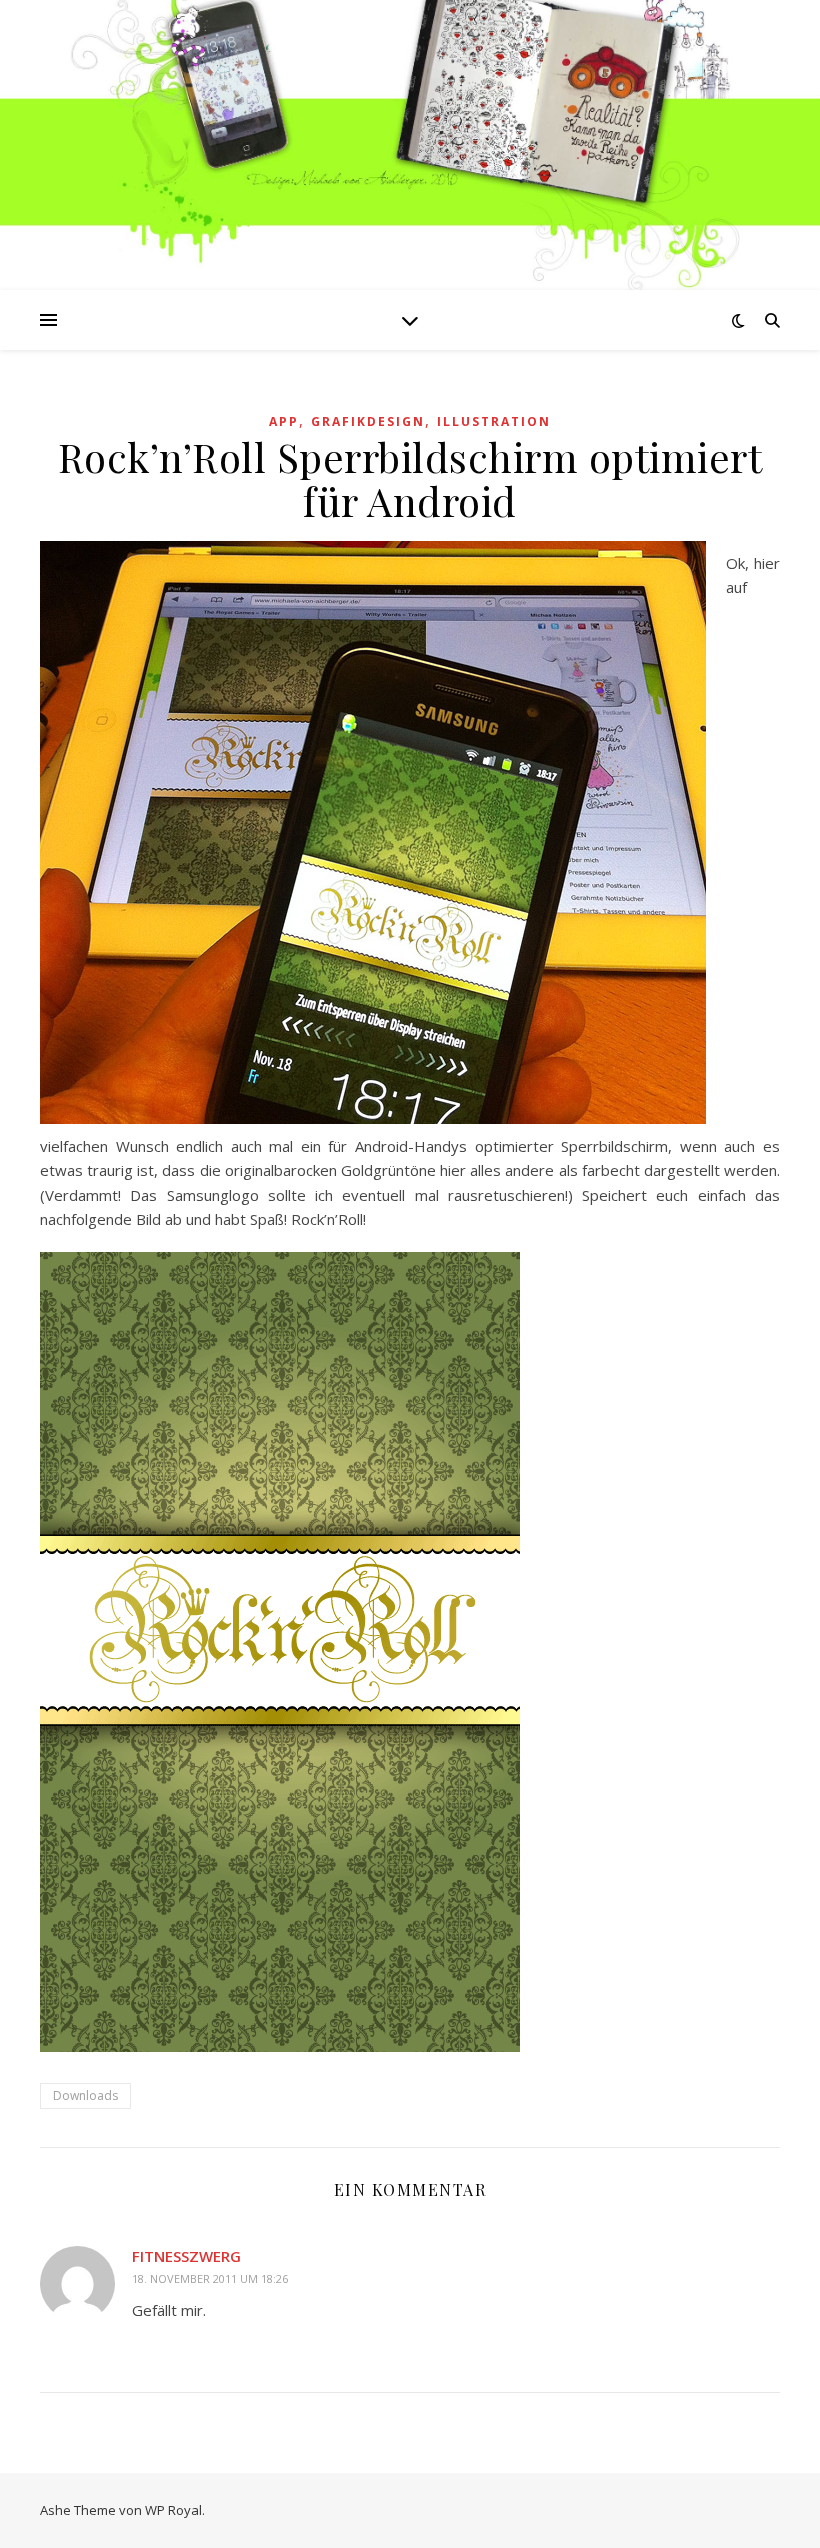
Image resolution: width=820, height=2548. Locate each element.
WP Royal (173, 2510)
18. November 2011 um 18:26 (210, 2278)
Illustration (494, 421)
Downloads (85, 2095)
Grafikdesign (368, 421)
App (284, 421)
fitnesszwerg (186, 2256)
